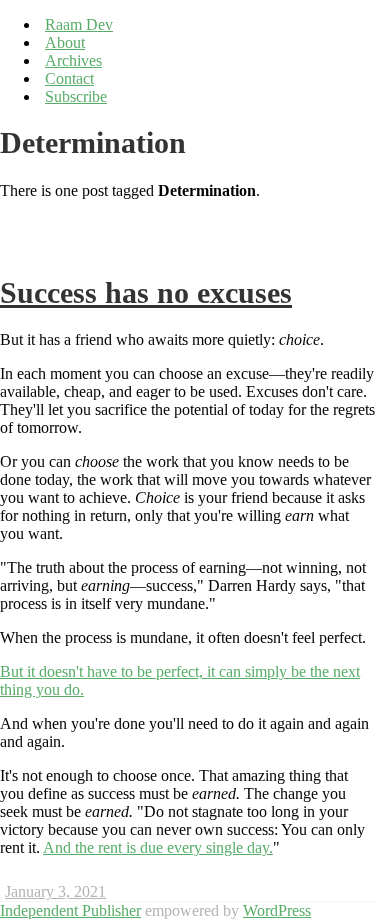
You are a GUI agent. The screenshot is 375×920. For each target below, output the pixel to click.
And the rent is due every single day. (158, 847)
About (65, 42)
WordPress (277, 910)
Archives (73, 60)
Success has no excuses (146, 293)
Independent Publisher (70, 910)
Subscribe (76, 96)
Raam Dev (79, 24)
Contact (69, 78)
